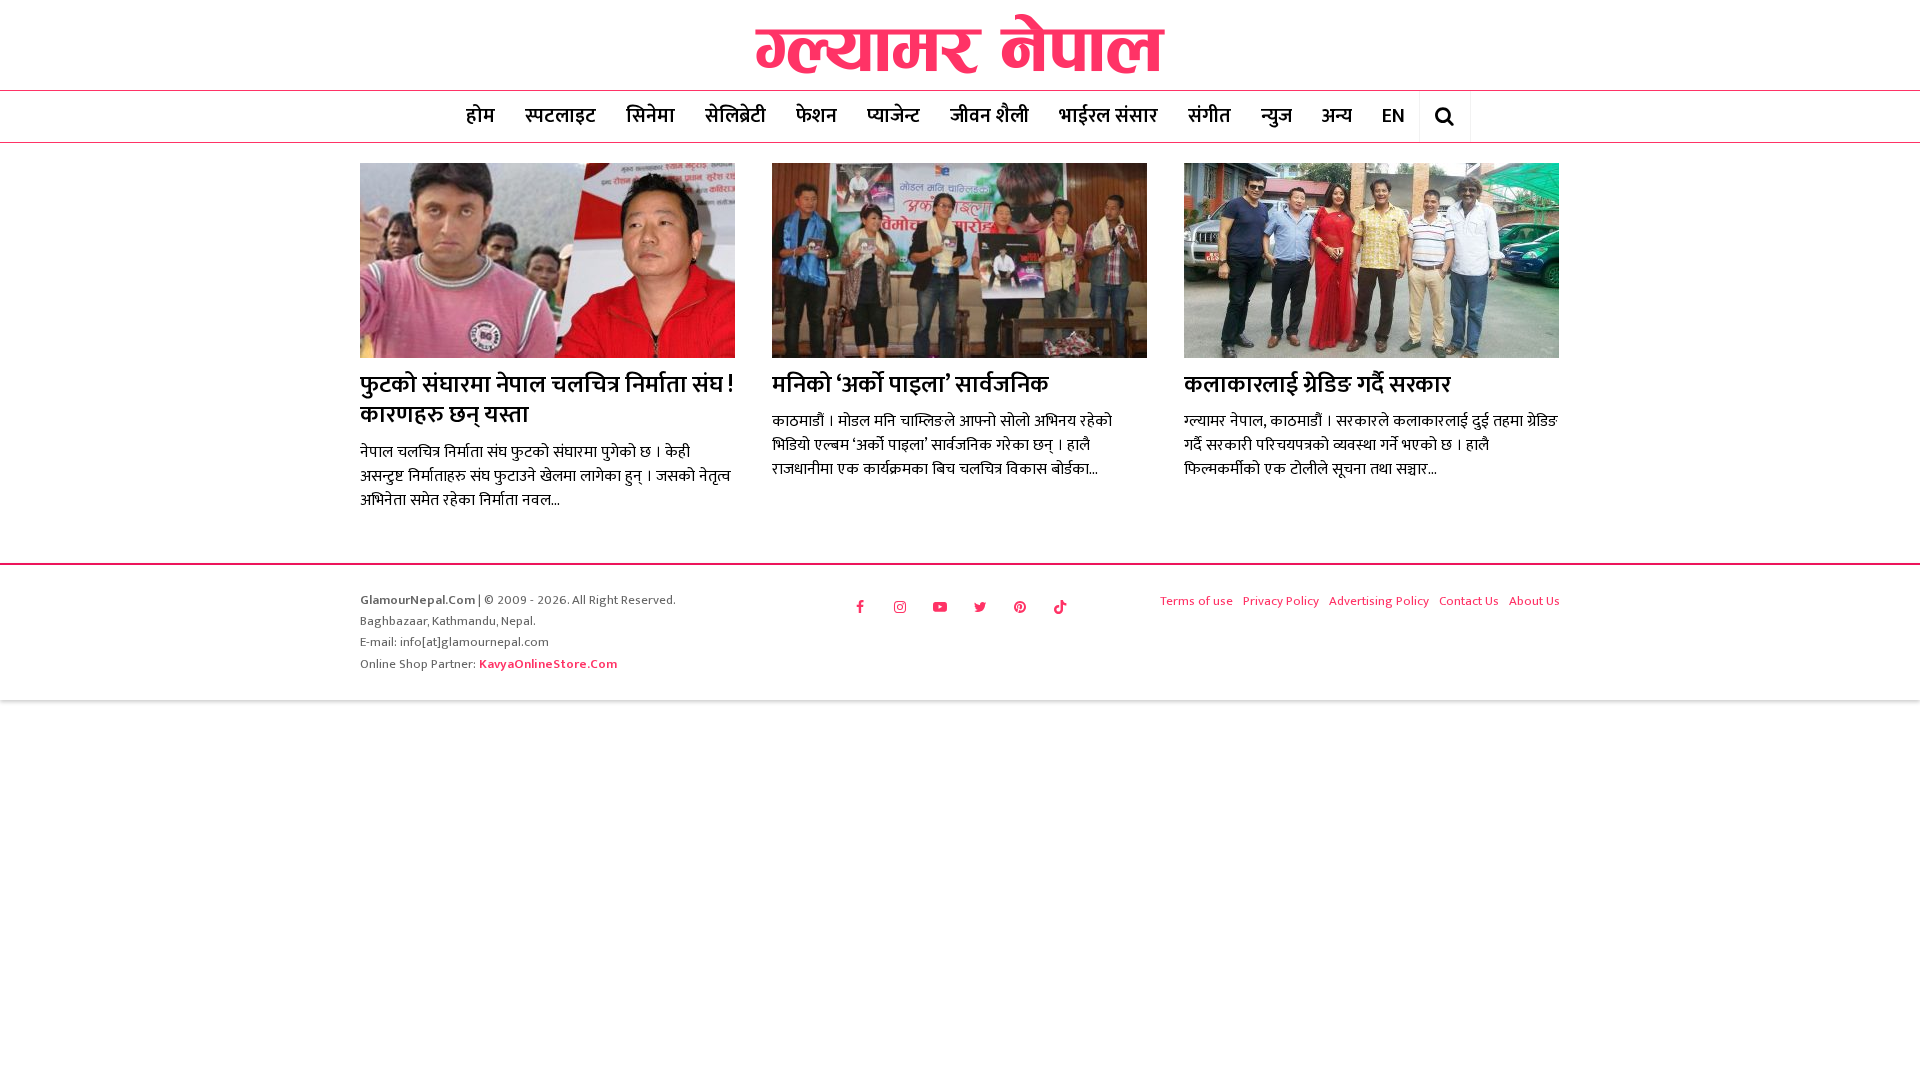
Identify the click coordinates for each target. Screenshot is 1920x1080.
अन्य (1337, 116)
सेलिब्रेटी (735, 116)
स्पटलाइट (560, 116)
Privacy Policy (1281, 601)
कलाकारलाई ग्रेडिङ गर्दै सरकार (1317, 385)
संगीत (1209, 116)
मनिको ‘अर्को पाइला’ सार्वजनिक (910, 385)
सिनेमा (650, 116)
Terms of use (1196, 601)
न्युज (1276, 116)
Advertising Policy (1379, 601)
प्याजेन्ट (893, 116)
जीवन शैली (989, 116)
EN (1393, 116)
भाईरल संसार (1108, 116)
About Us (1534, 601)
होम (480, 116)
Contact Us (1469, 601)
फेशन (816, 116)
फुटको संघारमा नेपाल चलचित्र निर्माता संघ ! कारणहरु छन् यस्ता (546, 400)
